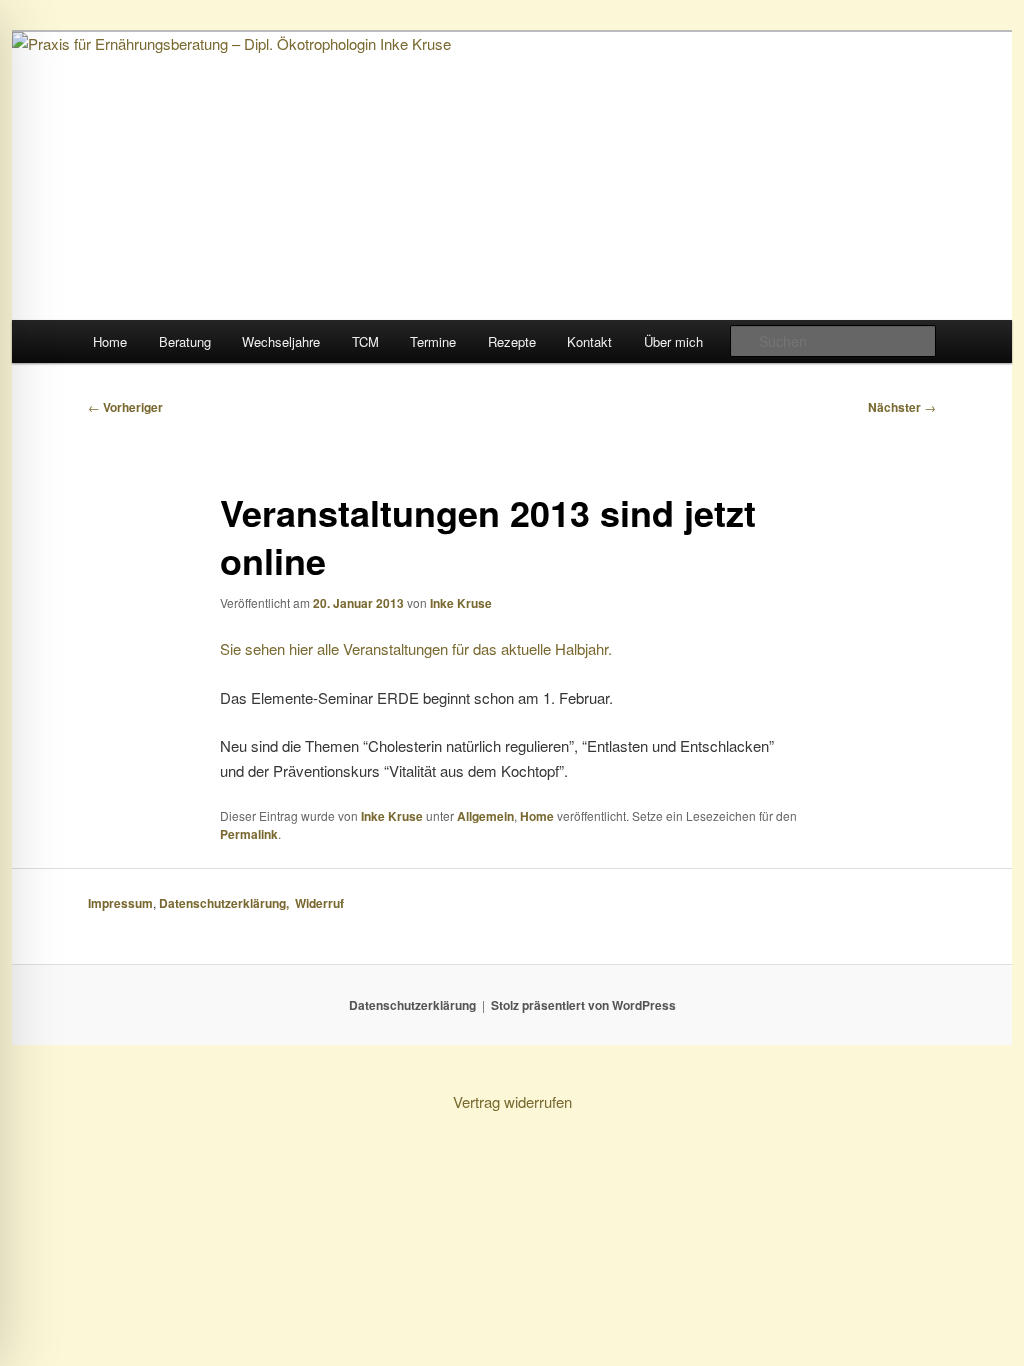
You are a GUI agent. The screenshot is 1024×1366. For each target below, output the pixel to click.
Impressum (120, 903)
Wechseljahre (281, 341)
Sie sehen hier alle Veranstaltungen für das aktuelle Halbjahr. (416, 648)
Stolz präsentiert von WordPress (583, 1005)
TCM (365, 341)
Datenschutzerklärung (412, 1005)
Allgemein (485, 816)
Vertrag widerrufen (512, 1101)
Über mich (673, 341)
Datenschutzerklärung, (227, 903)
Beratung (185, 341)
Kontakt (589, 341)
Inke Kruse (461, 603)
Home (110, 341)
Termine (433, 341)
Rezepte (512, 341)
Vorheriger (125, 407)
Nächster (902, 407)
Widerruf (321, 903)
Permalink (249, 834)
